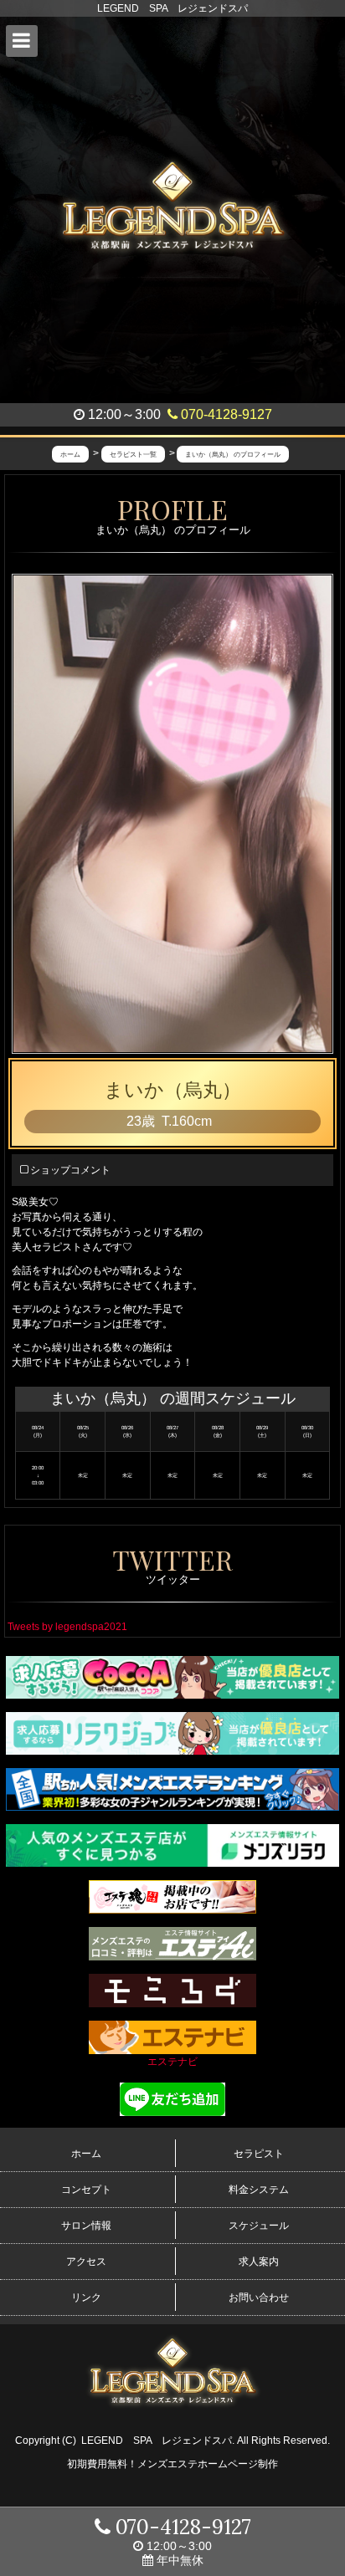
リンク (86, 2297)
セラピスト (259, 2154)
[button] (22, 41)
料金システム (259, 2190)
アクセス (86, 2262)
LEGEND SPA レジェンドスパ (157, 2441)
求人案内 (259, 2262)
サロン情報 (86, 2226)
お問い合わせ (259, 2297)
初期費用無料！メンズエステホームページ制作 (172, 2464)
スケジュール (259, 2226)
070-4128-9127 (225, 414)
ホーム (86, 2154)
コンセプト (86, 2190)
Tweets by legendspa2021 (67, 1627)
